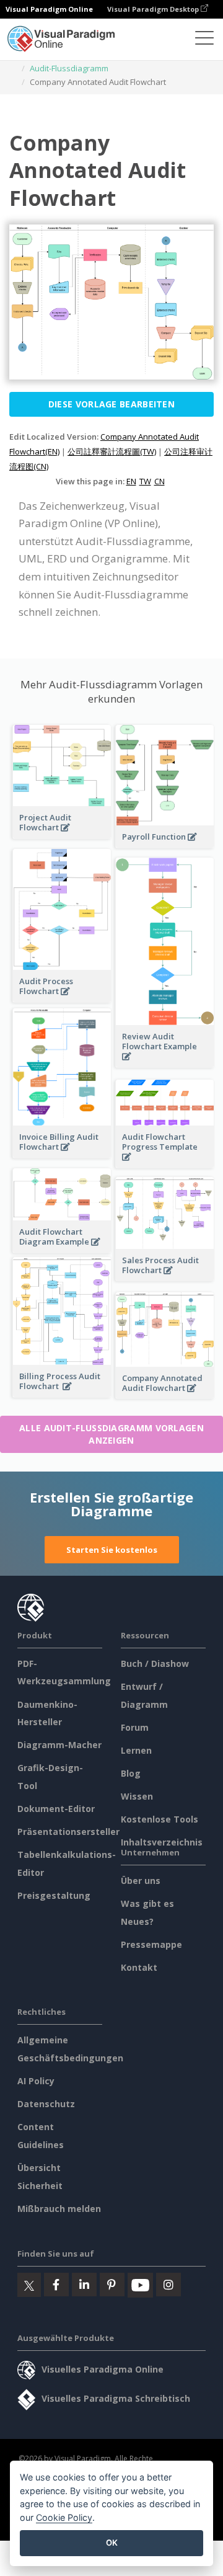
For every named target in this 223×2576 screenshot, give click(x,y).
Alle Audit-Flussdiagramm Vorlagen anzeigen (111, 1434)
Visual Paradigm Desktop (154, 9)
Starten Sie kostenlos (112, 1550)
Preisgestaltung (54, 1895)
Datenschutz (46, 2104)
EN (131, 481)
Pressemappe (151, 1944)
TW (145, 481)
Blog (131, 1773)
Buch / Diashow (155, 1663)
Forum (135, 1727)
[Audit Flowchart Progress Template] (165, 1164)
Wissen (137, 1796)
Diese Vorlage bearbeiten (111, 404)
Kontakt (139, 1967)
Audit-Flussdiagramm (69, 68)
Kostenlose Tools (160, 1819)
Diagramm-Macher (59, 1745)
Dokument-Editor (56, 1809)
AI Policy (36, 2081)
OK (112, 2543)
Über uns (141, 1881)
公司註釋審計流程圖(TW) (112, 451)
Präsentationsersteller (68, 1832)
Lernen (136, 1750)
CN (160, 481)
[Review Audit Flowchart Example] (165, 1063)
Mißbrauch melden (59, 2209)
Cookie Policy (64, 2517)
